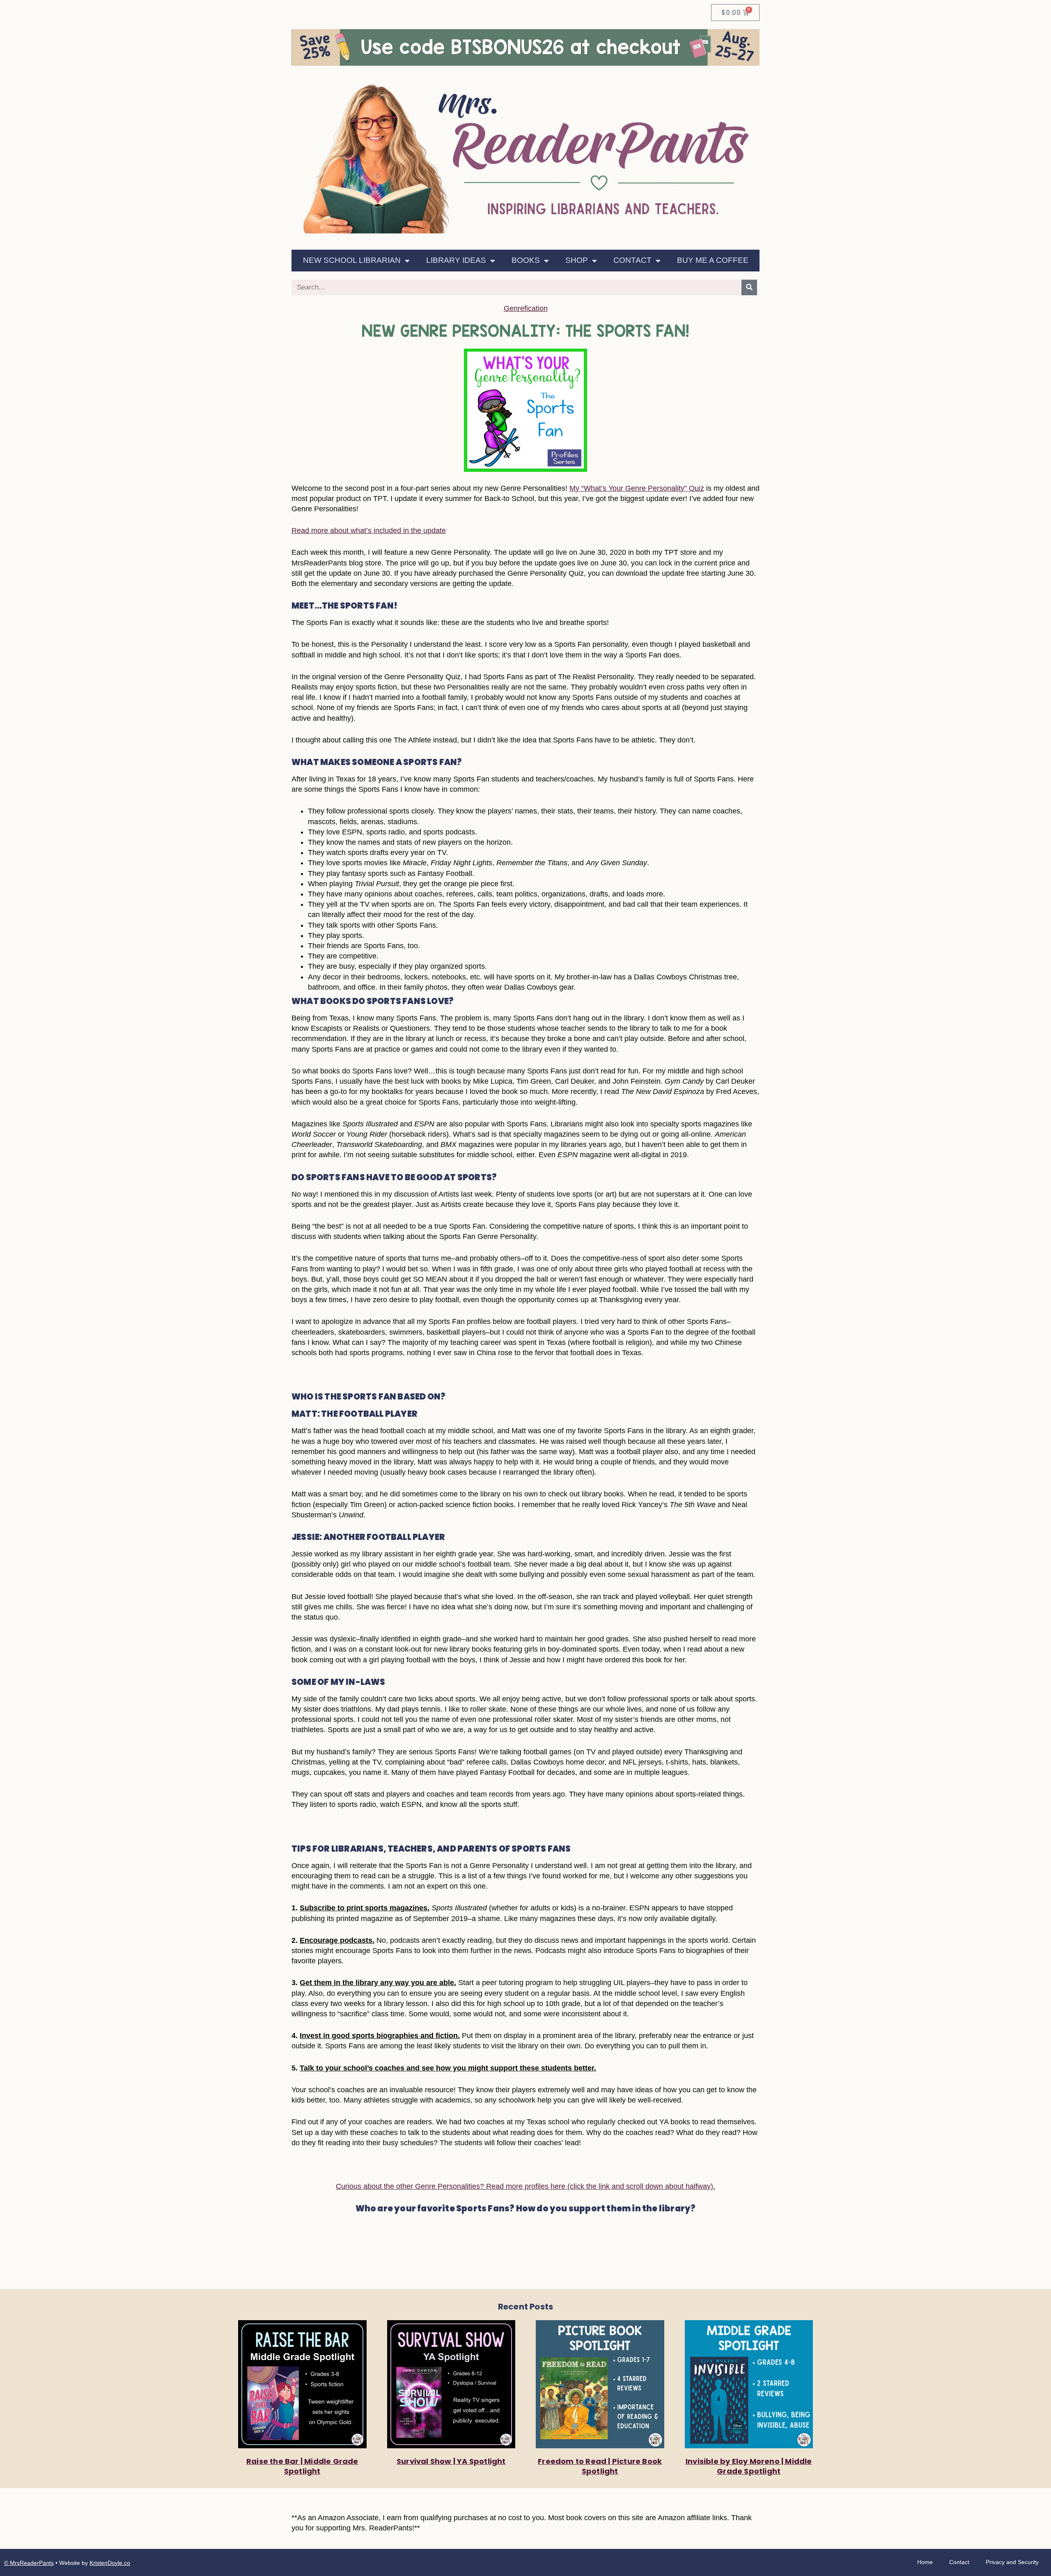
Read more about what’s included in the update (369, 531)
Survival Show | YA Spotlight (451, 2461)
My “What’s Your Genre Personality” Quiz (637, 488)
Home (925, 2562)
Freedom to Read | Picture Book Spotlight (600, 2466)
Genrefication (526, 308)
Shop (577, 260)
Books (526, 260)
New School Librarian (352, 260)
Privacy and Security (1012, 2562)
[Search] (749, 287)
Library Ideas (456, 260)
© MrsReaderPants (29, 2563)
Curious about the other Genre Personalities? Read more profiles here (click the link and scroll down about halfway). (525, 2186)
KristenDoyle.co (110, 2563)
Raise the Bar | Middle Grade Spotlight (302, 2466)
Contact (632, 260)
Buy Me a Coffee (713, 260)
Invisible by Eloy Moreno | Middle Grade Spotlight (749, 2466)
